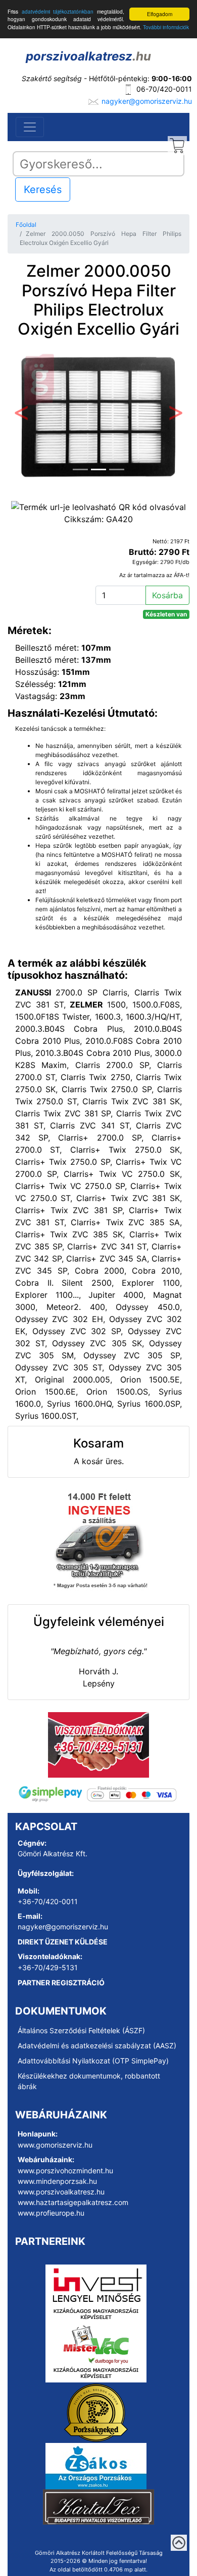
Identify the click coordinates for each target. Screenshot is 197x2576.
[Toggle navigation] (30, 127)
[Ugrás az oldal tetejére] (179, 2543)
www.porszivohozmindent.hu (65, 2171)
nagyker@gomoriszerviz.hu (147, 101)
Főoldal (26, 225)
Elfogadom (160, 14)
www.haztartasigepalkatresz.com (73, 2202)
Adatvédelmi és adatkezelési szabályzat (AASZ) (97, 2046)
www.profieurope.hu (51, 2213)
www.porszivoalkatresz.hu (61, 2192)
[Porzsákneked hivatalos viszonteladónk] (96, 2412)
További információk (166, 27)
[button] (21, 415)
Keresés (43, 190)
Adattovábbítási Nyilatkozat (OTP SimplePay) (93, 2061)
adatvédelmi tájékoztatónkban (58, 11)
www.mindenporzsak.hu (57, 2181)
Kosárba (167, 595)
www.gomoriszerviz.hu (55, 2145)
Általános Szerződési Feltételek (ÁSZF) (81, 2030)
